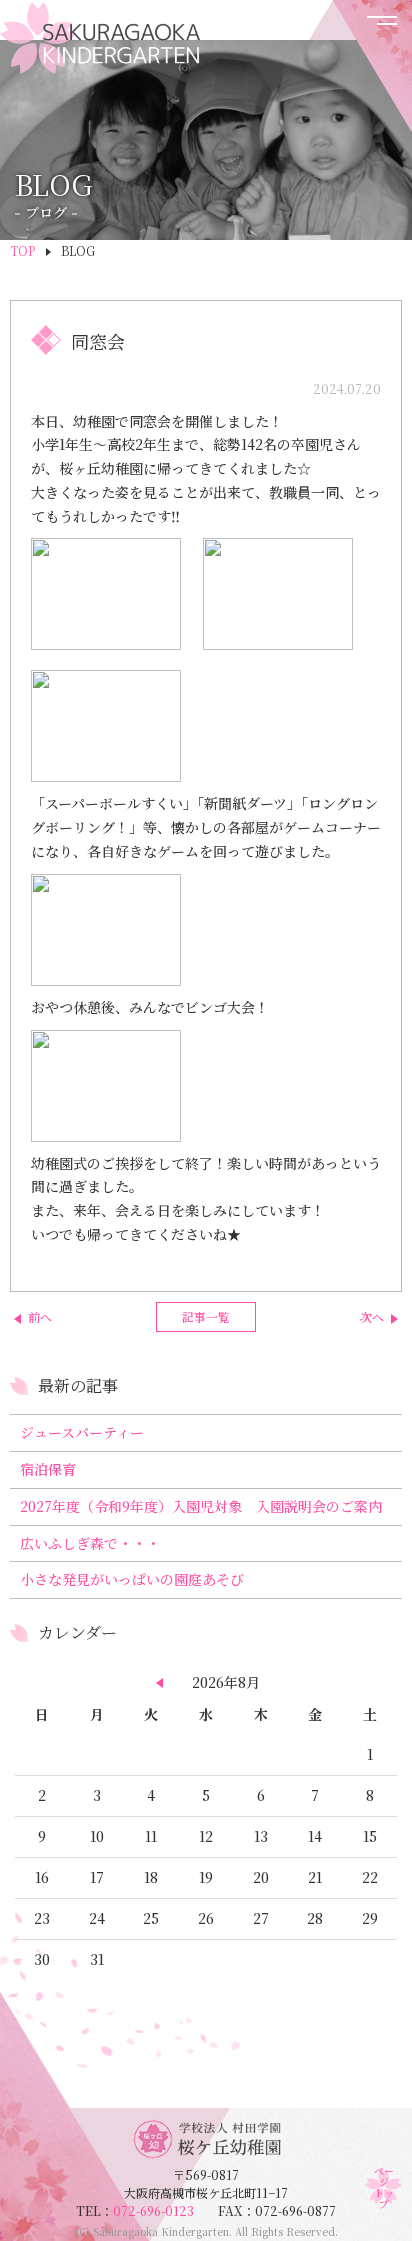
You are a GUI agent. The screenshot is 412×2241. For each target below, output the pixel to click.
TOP (22, 250)
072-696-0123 (165, 2210)
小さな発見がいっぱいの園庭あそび (132, 1579)
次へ (372, 1316)
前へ (40, 1316)
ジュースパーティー (82, 1432)
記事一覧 (206, 1316)
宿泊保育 (48, 1469)
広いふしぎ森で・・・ (90, 1543)
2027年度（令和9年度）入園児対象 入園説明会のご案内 (201, 1506)
